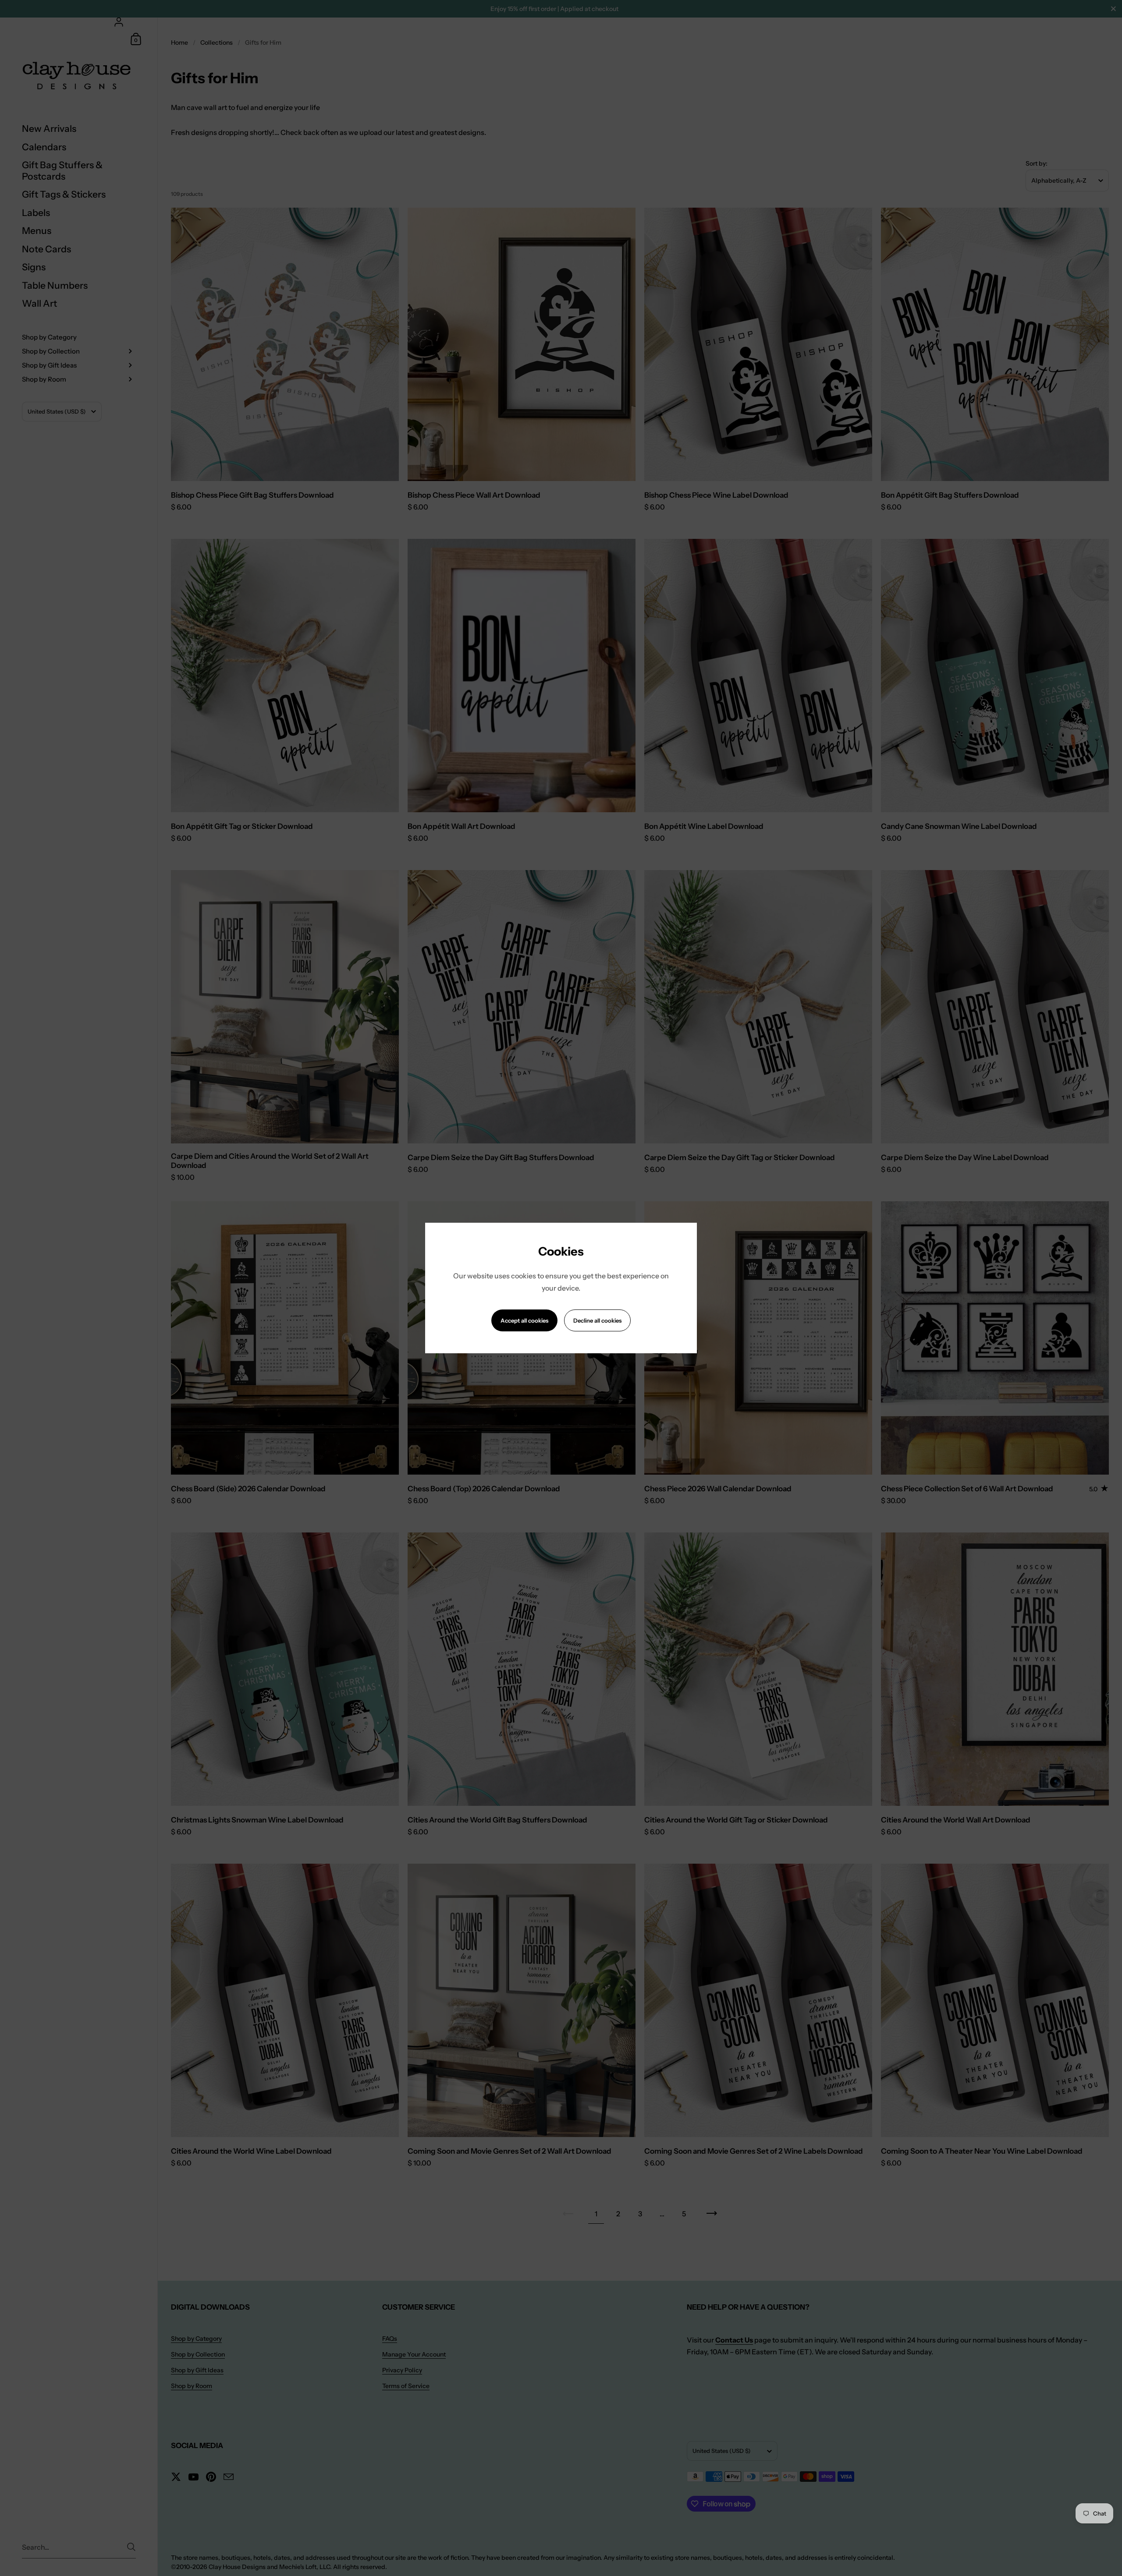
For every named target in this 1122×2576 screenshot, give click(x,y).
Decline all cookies (597, 1320)
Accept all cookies (524, 1320)
